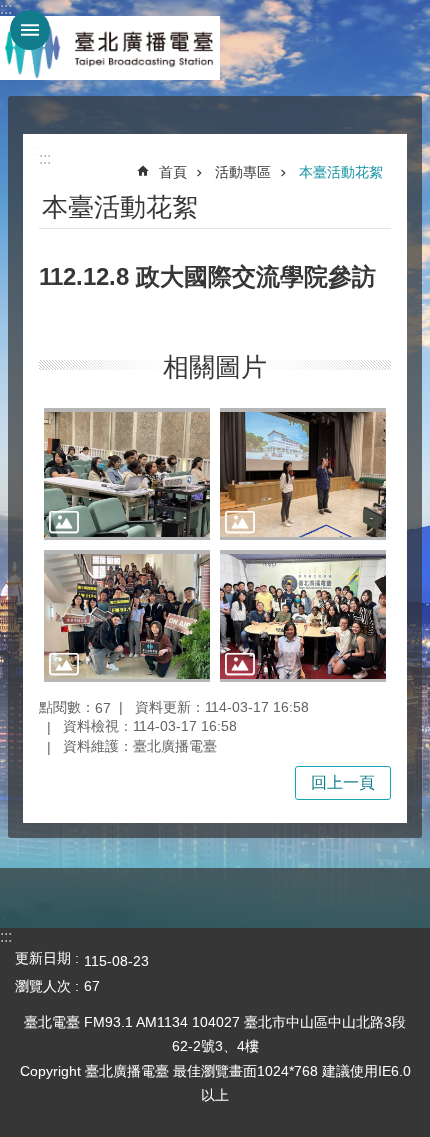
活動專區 (243, 172)
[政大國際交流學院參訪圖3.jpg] (127, 616)
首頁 (173, 172)
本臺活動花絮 (341, 172)
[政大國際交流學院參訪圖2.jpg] (303, 474)
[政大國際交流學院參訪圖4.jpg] (303, 616)
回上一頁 (343, 782)
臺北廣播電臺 (110, 48)
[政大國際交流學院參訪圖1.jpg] (127, 474)
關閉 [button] (30, 30)
